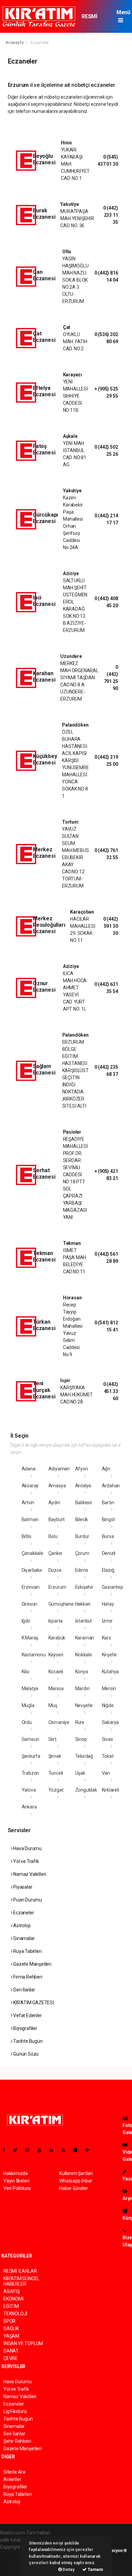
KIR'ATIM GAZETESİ (33, 2003)
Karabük (57, 1638)
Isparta (56, 1621)
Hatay (108, 1604)
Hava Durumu (27, 1848)
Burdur (82, 1536)
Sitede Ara (14, 2472)
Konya (82, 1672)
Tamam (95, 2569)
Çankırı (56, 1553)
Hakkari (83, 1604)
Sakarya (111, 1722)
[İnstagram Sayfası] (30, 2150)
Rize (80, 1722)
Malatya (30, 1688)
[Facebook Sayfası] (6, 2150)
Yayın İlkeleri (16, 2181)
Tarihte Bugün (27, 2041)
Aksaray (30, 1486)
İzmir (107, 1621)
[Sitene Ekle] (90, 2150)
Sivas (107, 1739)
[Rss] (66, 2150)
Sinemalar (14, 2426)
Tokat (108, 1756)
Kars (106, 1638)
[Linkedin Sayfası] (54, 2150)
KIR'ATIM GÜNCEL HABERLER (21, 2281)
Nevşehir (84, 1705)
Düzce (55, 1570)
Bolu (53, 1536)
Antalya (83, 1486)
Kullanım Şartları (76, 2173)
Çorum (82, 1553)
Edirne (82, 1570)
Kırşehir (109, 1655)
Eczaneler (23, 1913)
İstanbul (83, 1621)
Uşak (80, 1773)
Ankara (29, 1807)
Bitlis (27, 1536)
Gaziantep (113, 1587)
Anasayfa (15, 42)
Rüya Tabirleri (27, 1951)
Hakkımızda (16, 2173)
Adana (29, 1469)
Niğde (108, 1705)
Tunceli (56, 1773)
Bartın (108, 1503)
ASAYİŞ (12, 2291)
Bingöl (108, 1519)
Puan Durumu (27, 1900)
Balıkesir (84, 1503)
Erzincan (31, 1587)
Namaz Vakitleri (29, 1874)
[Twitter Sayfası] (18, 2150)
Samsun (30, 1739)
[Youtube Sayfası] (42, 2150)
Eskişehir (84, 1587)
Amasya (57, 1486)
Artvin (28, 1503)
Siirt (52, 1739)
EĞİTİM (11, 2306)
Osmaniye (59, 1722)
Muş (53, 1705)
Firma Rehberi (27, 1977)
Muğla (28, 1705)
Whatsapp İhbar (76, 2181)
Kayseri (56, 1655)
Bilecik (82, 1519)
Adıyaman (59, 1469)
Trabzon (30, 1773)
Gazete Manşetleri (32, 1964)
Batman (30, 1519)
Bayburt (57, 1519)
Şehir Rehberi (17, 2441)
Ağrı (106, 1469)
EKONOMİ (14, 2299)
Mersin (109, 1688)
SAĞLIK (11, 2329)
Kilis (26, 1672)
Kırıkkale (84, 1655)
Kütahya (111, 1672)
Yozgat (56, 1790)
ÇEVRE (10, 2358)
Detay (68, 2569)
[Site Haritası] (78, 2150)
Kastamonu (34, 1655)
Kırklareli (111, 1790)
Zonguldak (86, 1790)
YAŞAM (11, 2336)
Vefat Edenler (27, 2015)
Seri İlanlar (24, 1990)
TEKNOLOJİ (15, 2314)
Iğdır (26, 1621)
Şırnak (55, 1756)
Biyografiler (25, 2028)
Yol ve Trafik (25, 1861)
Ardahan (111, 1486)
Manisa (56, 1688)
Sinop (81, 1739)
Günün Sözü (25, 2054)
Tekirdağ (84, 1756)
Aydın (54, 1503)
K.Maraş (30, 1638)
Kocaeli (56, 1672)
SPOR (9, 2321)
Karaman (85, 1638)
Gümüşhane (61, 1604)
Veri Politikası (17, 2188)
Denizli (109, 1553)
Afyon (82, 1469)
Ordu (27, 1722)
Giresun (30, 1604)
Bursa (108, 1536)
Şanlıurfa (31, 1756)
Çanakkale (32, 1553)
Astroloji (21, 1925)
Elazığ (108, 1570)
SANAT (11, 2351)
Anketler (12, 2479)
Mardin (82, 1688)
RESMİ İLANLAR (92, 20)
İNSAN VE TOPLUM (23, 2343)
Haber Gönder (74, 2188)
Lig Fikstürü (15, 2411)
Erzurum (58, 1587)
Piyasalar (22, 1887)
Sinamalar (23, 1938)
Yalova (29, 1790)
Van (106, 1773)
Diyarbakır (32, 1570)
